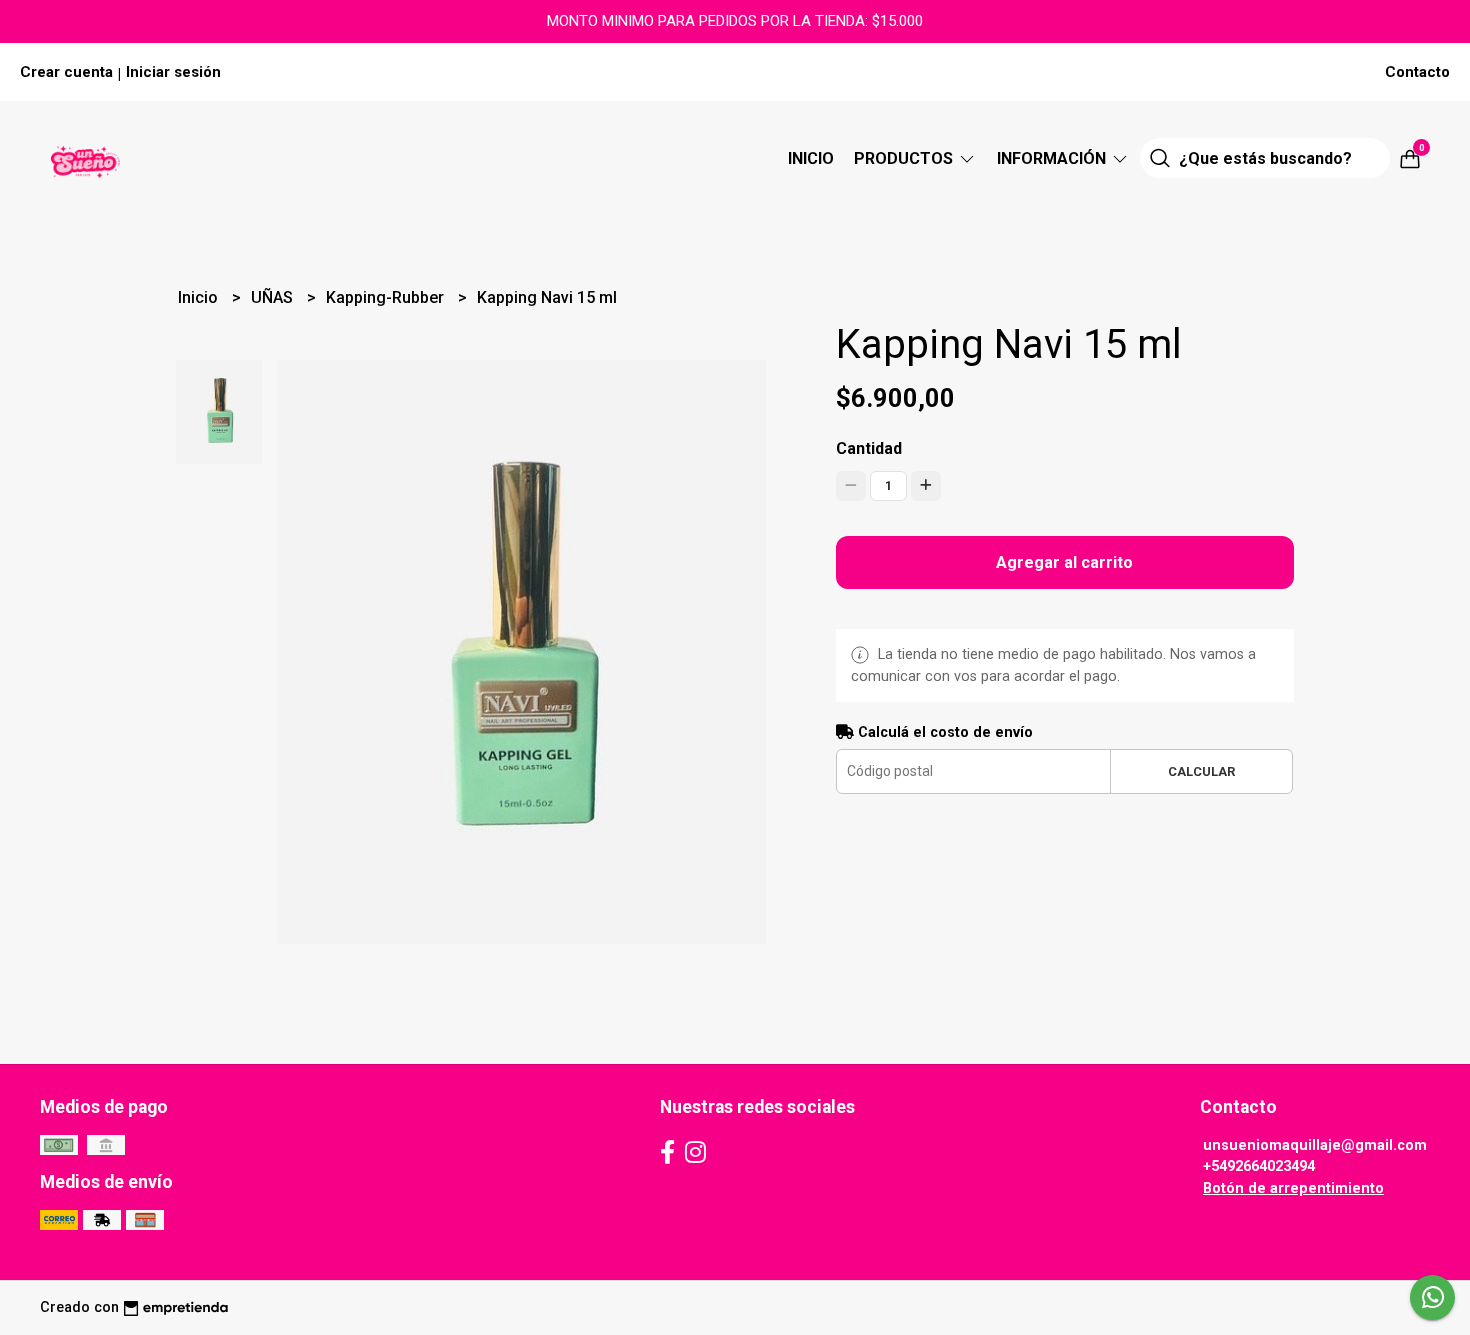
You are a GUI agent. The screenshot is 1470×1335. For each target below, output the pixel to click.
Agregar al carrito (1064, 562)
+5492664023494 (1259, 1166)
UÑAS (274, 297)
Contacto (1417, 72)
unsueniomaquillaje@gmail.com (1315, 1145)
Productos (905, 158)
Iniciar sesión (173, 72)
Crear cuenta (66, 72)
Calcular (1201, 771)
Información (1053, 158)
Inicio (811, 158)
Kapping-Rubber (387, 297)
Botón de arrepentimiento (1293, 1188)
